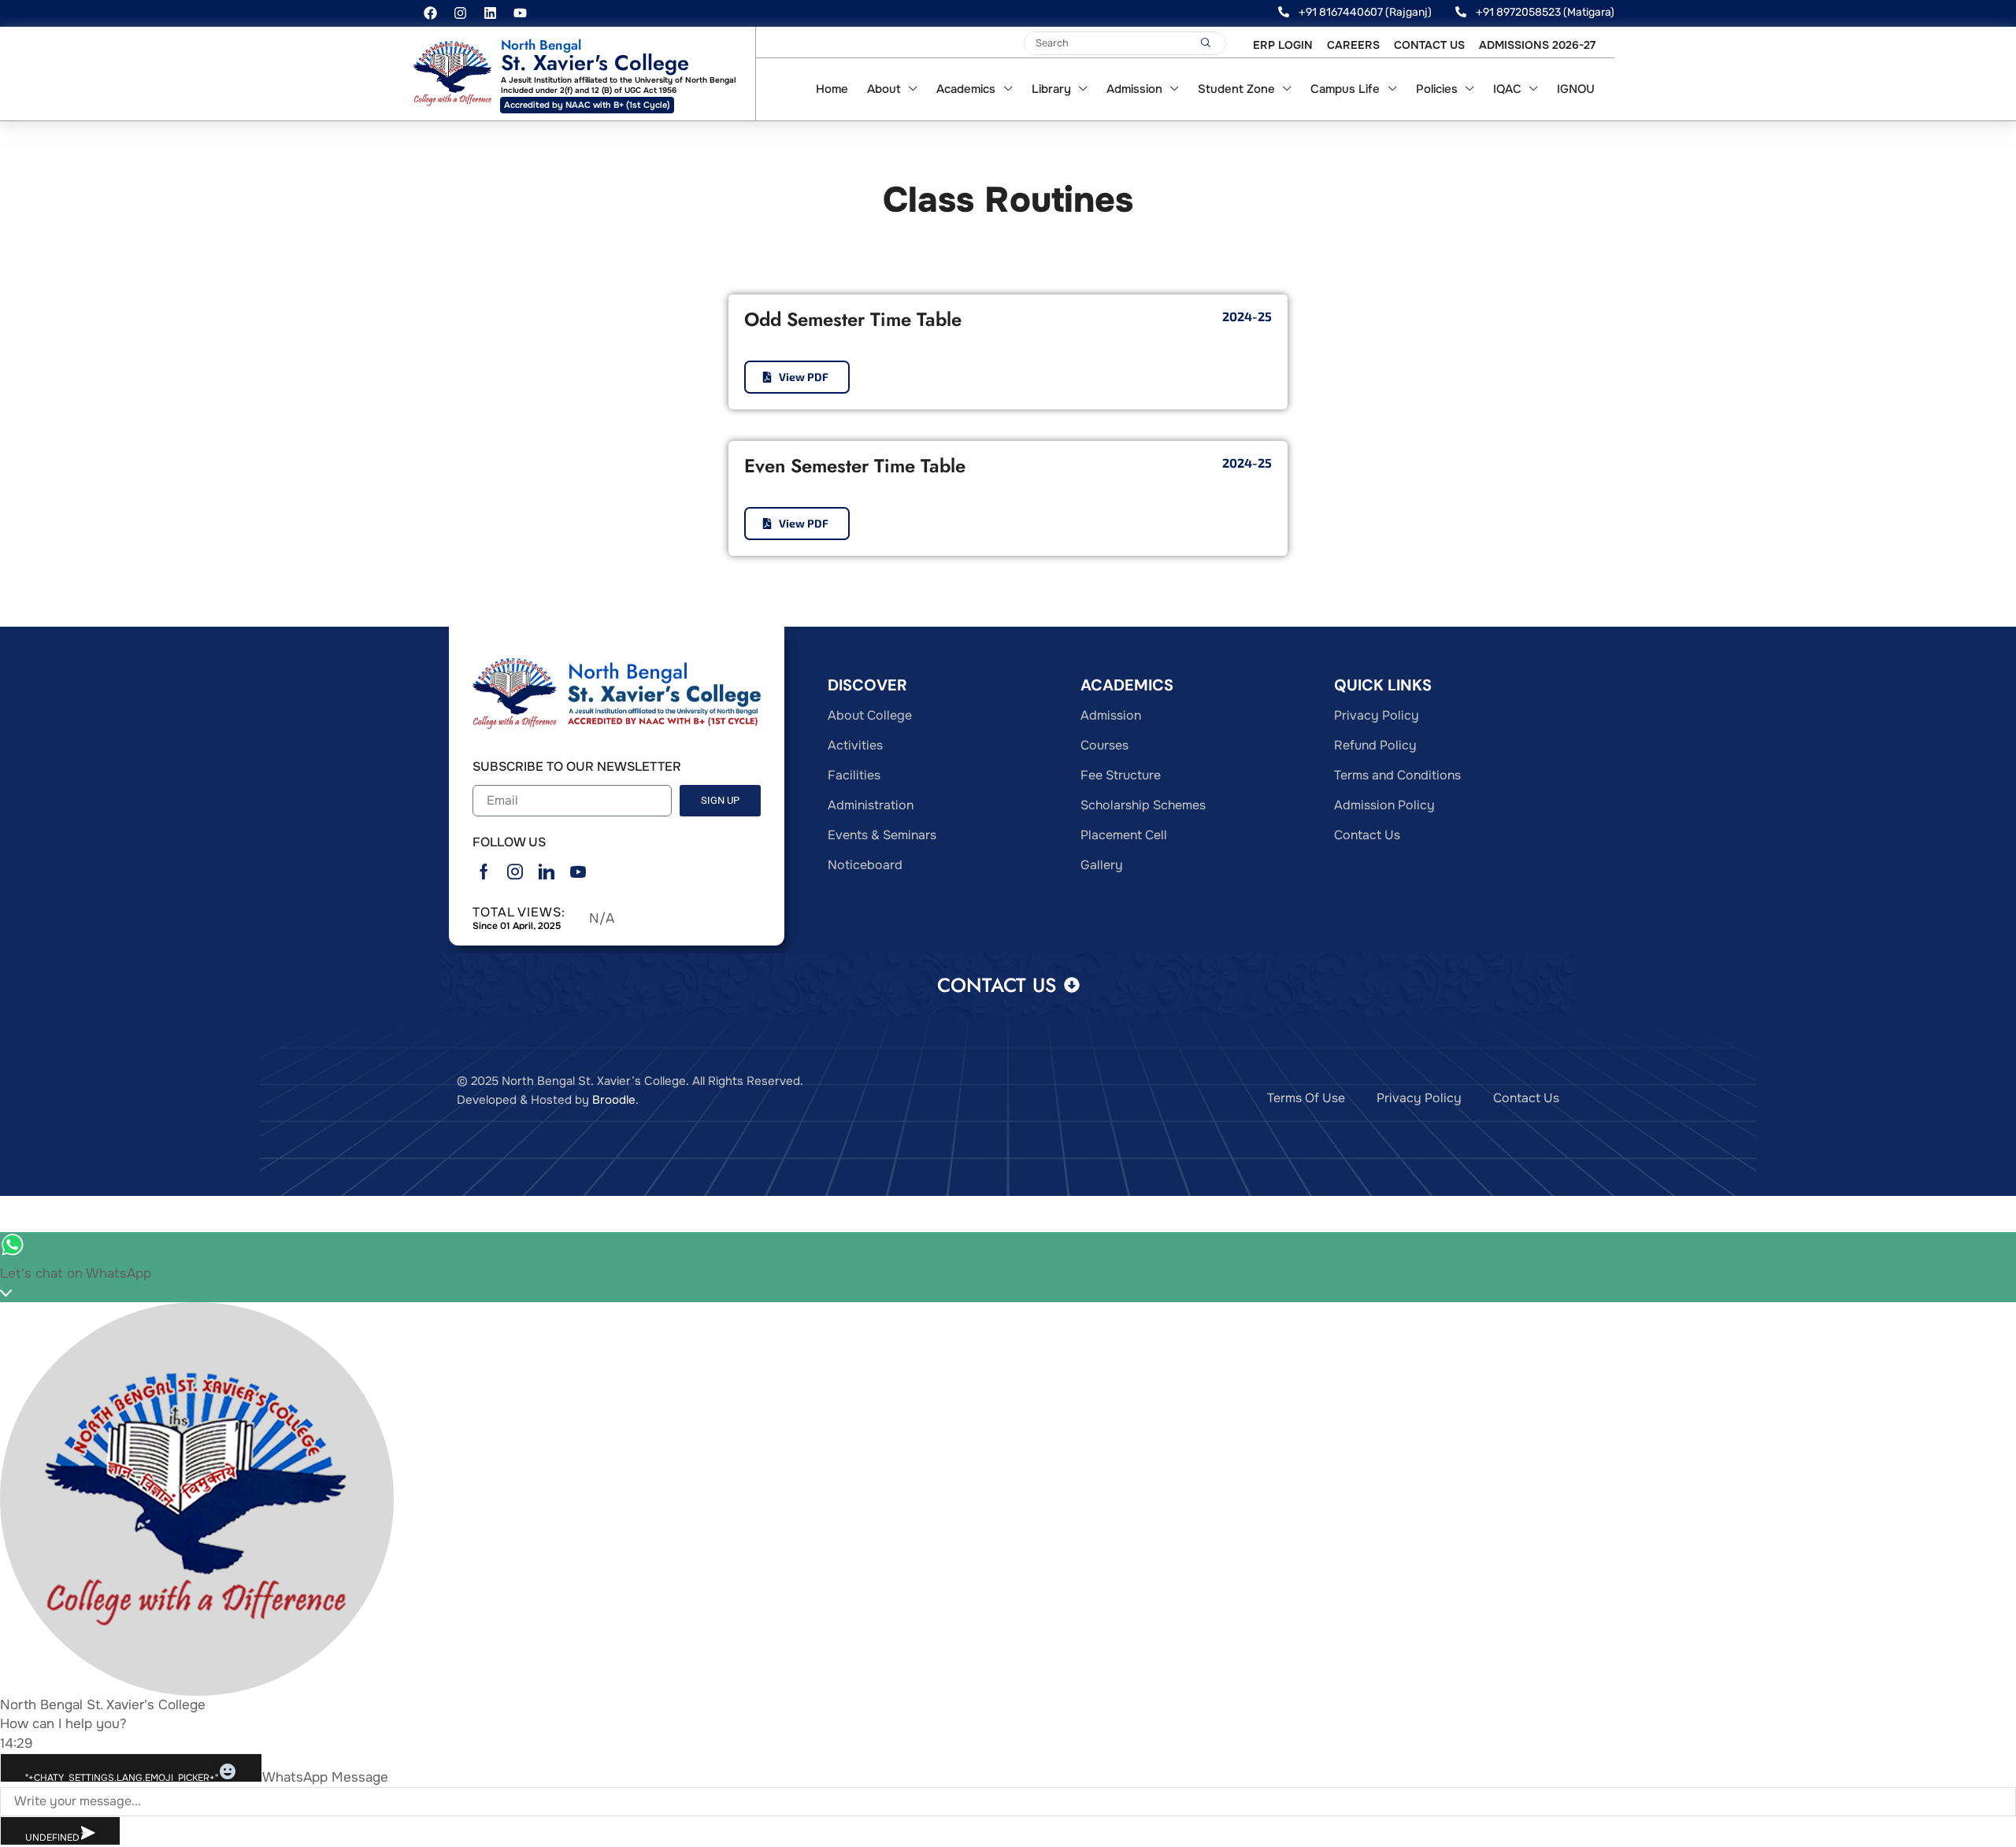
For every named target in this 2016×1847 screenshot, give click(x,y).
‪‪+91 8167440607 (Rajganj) (1365, 12)
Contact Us (1526, 1102)
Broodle (614, 1105)
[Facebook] (430, 13)
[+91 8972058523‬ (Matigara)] (1461, 12)
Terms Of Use (1306, 1102)
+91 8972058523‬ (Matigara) (1545, 12)
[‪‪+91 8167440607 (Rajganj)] (1284, 12)
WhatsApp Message (325, 1781)
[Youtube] (520, 13)
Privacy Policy (1419, 1102)
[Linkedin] (490, 13)
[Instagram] (460, 13)
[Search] (1206, 43)
